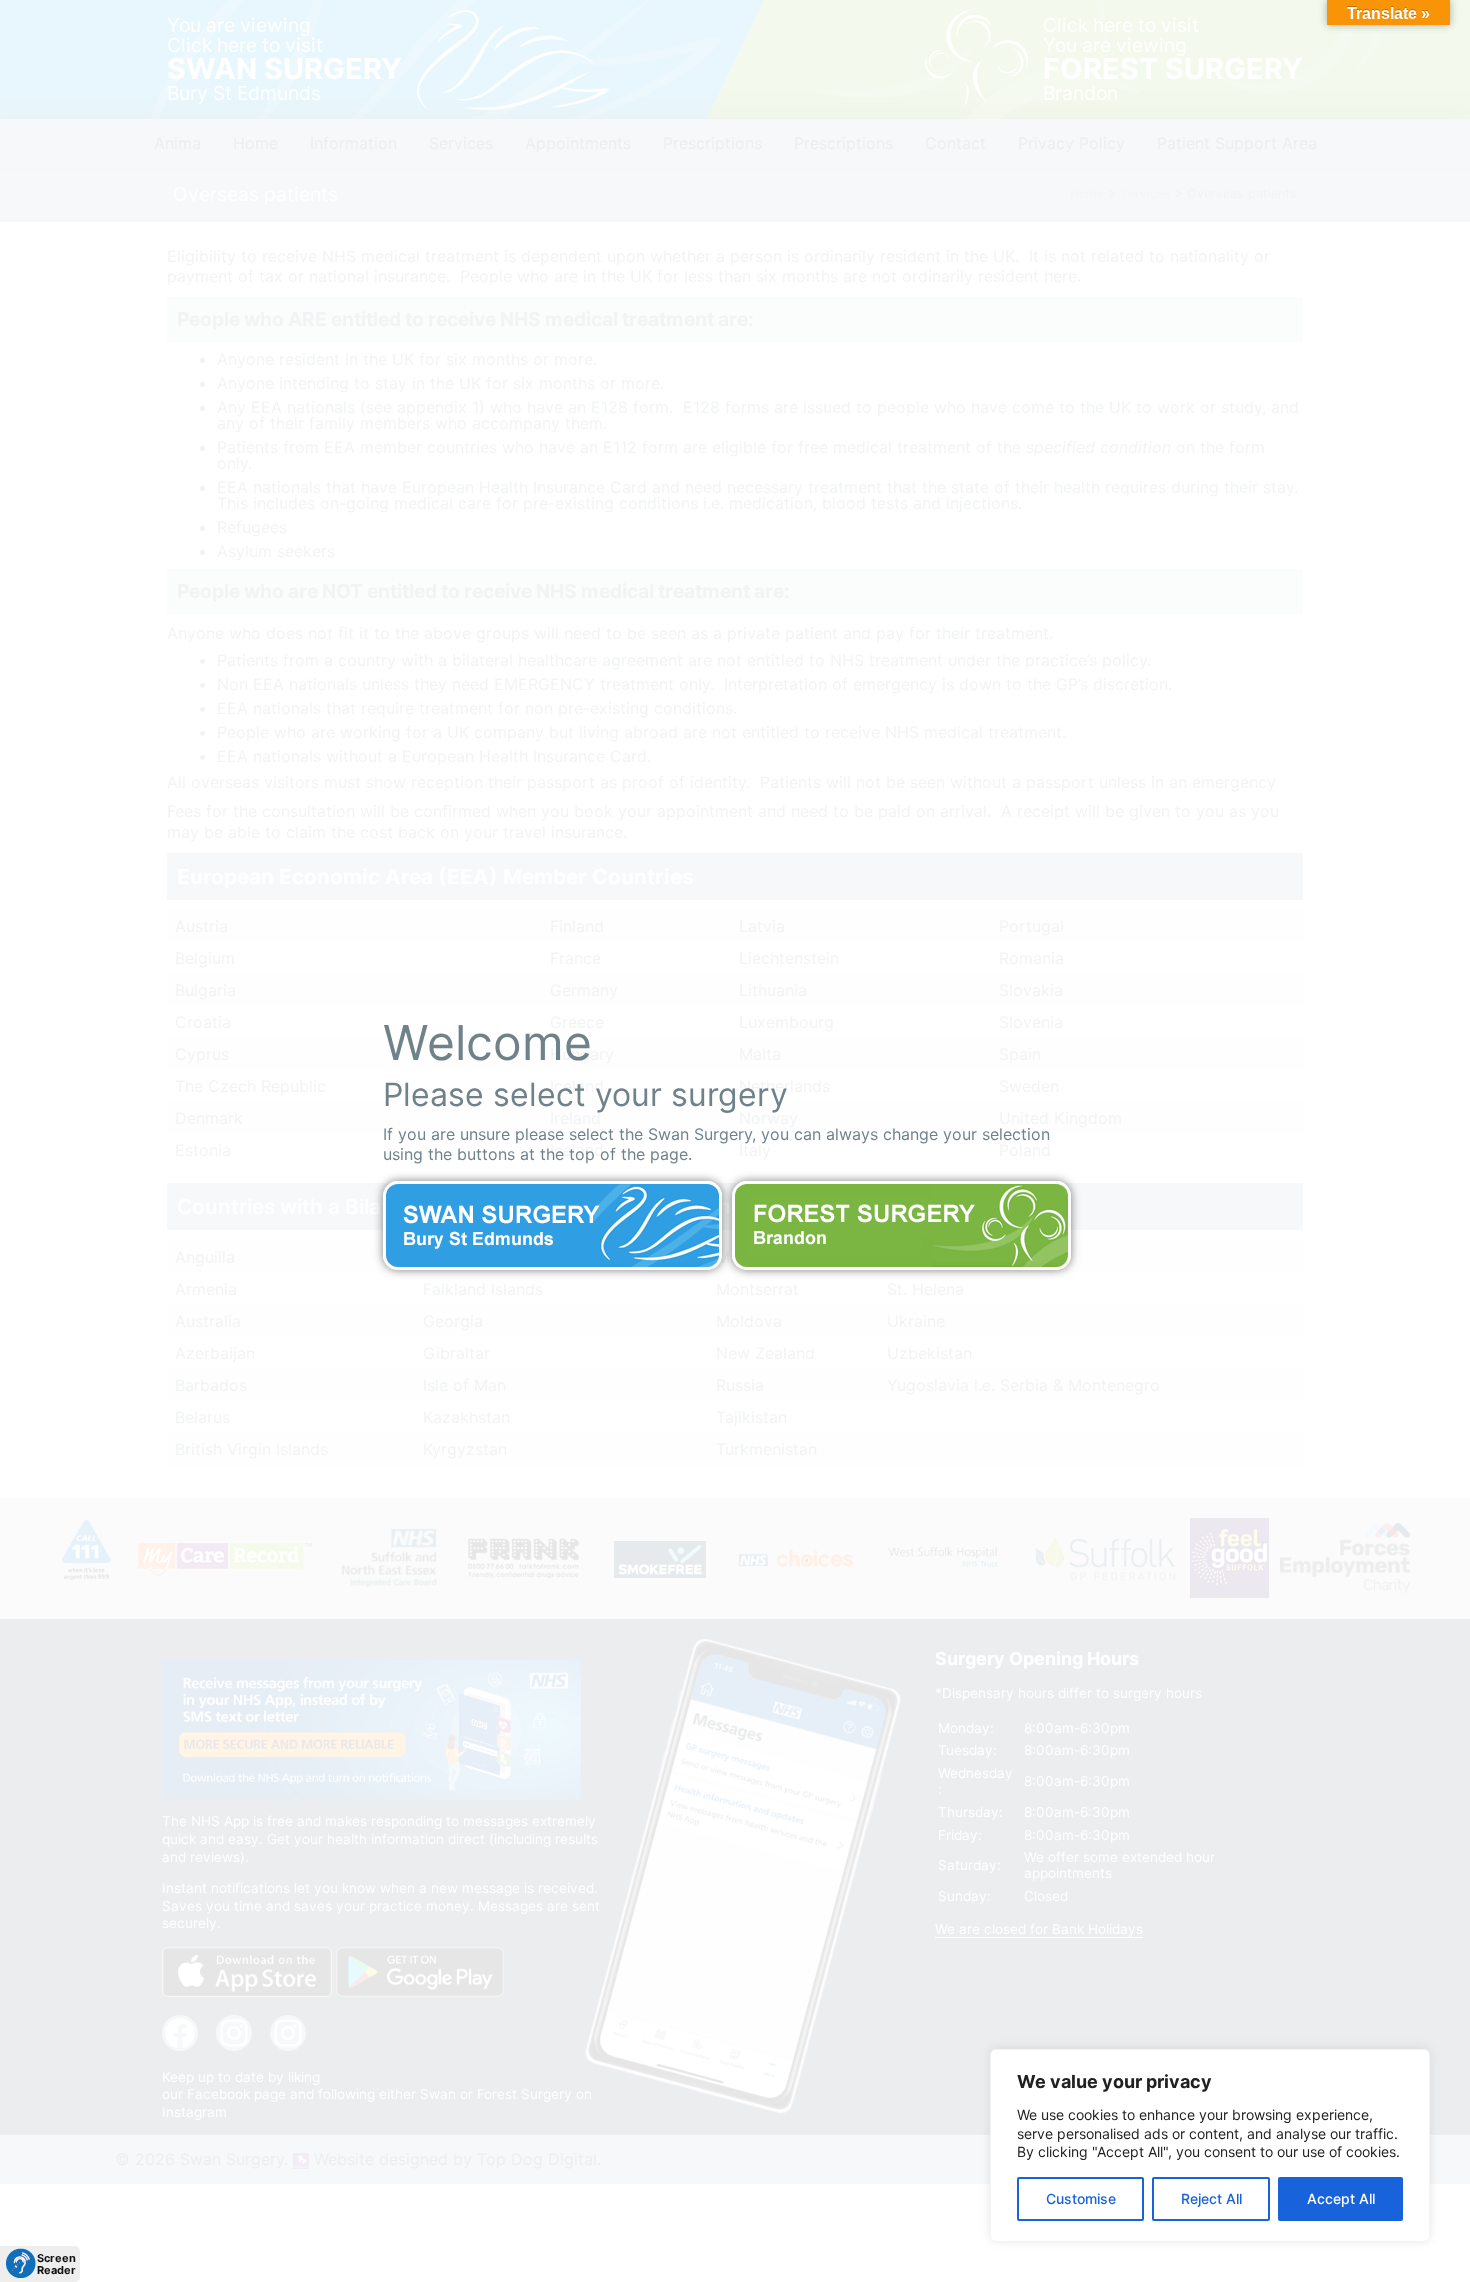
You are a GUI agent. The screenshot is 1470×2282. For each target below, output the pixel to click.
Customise (1081, 2198)
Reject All (1211, 2198)
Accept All (1341, 2198)
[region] (1210, 2145)
